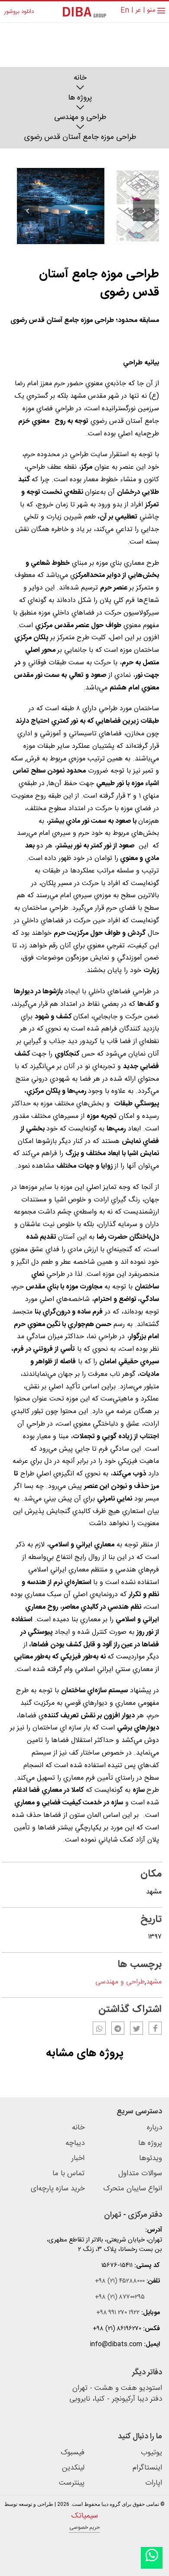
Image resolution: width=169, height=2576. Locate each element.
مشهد (154, 1982)
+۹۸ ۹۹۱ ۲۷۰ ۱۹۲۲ (118, 2313)
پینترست (72, 2483)
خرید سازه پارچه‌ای (58, 2189)
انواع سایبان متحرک (133, 2189)
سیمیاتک (84, 2516)
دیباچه (75, 2143)
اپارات (154, 2483)
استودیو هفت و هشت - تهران (117, 2389)
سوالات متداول (140, 2174)
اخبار (78, 2159)
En (125, 11)
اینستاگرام (147, 2468)
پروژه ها (80, 98)
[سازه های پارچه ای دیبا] (84, 12)
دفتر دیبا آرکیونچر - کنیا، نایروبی (116, 2399)
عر (138, 11)
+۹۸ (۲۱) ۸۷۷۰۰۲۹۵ (120, 2297)
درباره (154, 2128)
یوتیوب (151, 2453)
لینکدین (73, 2468)
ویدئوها (151, 2159)
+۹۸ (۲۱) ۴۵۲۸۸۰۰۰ (120, 2281)
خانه (80, 78)
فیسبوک (73, 2453)
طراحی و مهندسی (80, 118)
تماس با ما (68, 2174)
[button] (28, 210)
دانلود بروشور (19, 12)
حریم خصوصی (84, 2528)
